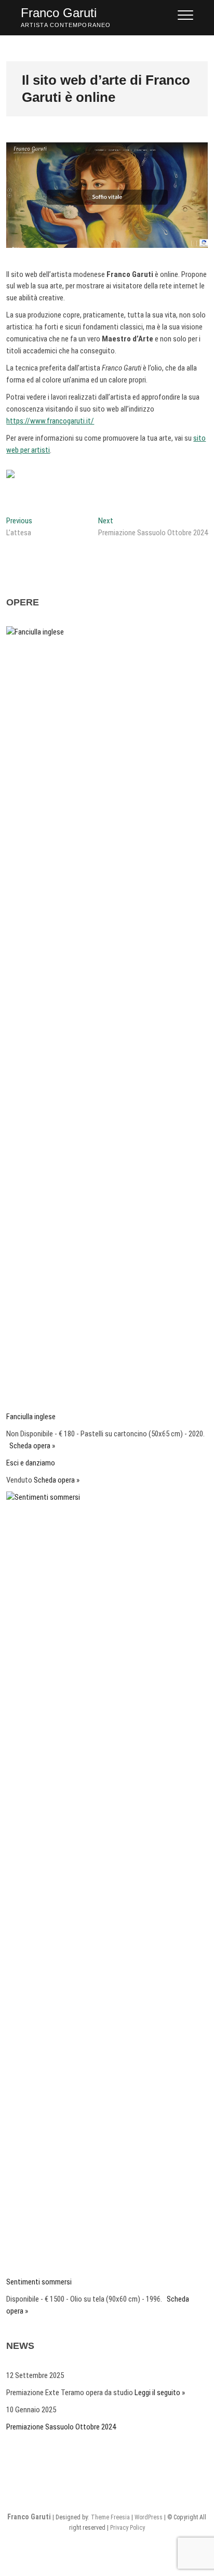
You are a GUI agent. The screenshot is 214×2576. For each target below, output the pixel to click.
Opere (23, 602)
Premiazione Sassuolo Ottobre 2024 (61, 2427)
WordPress (149, 2517)
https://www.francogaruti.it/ (50, 421)
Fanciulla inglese (31, 1417)
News (20, 2346)
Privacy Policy (128, 2528)
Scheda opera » (32, 1446)
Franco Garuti (59, 13)
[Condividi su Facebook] (15, 478)
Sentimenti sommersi (39, 2282)
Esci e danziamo (31, 1463)
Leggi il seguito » (160, 2393)
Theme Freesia (110, 2517)
